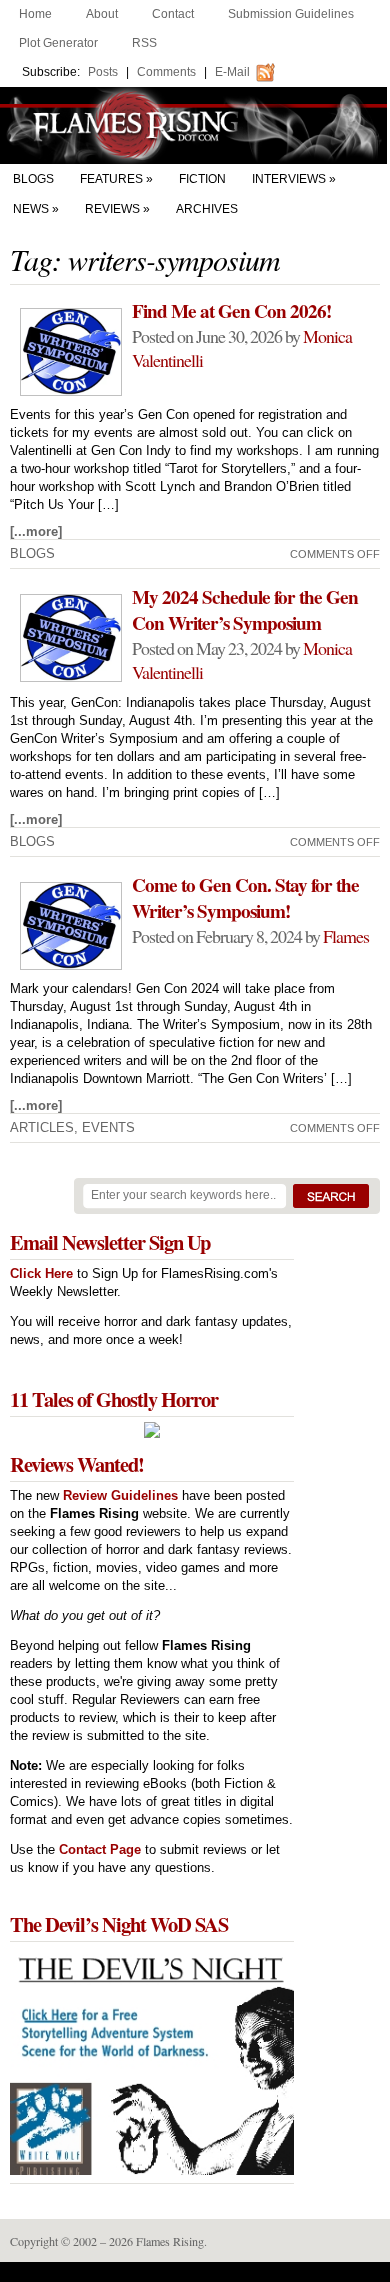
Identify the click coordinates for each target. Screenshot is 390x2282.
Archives (207, 209)
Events (108, 1127)
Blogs (33, 179)
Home (35, 14)
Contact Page (100, 1849)
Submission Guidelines (291, 14)
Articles (42, 1127)
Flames (346, 936)
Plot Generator (58, 43)
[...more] (36, 531)
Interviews (289, 179)
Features (111, 179)
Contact (173, 14)
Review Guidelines (120, 1495)
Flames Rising (195, 125)
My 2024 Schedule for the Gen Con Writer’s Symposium (245, 610)
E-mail (232, 72)
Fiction (202, 179)
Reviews (112, 209)
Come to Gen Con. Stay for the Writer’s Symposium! (245, 898)
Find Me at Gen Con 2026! (231, 311)
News (31, 209)
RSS (144, 43)
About (102, 14)
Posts (103, 72)
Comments (166, 72)
